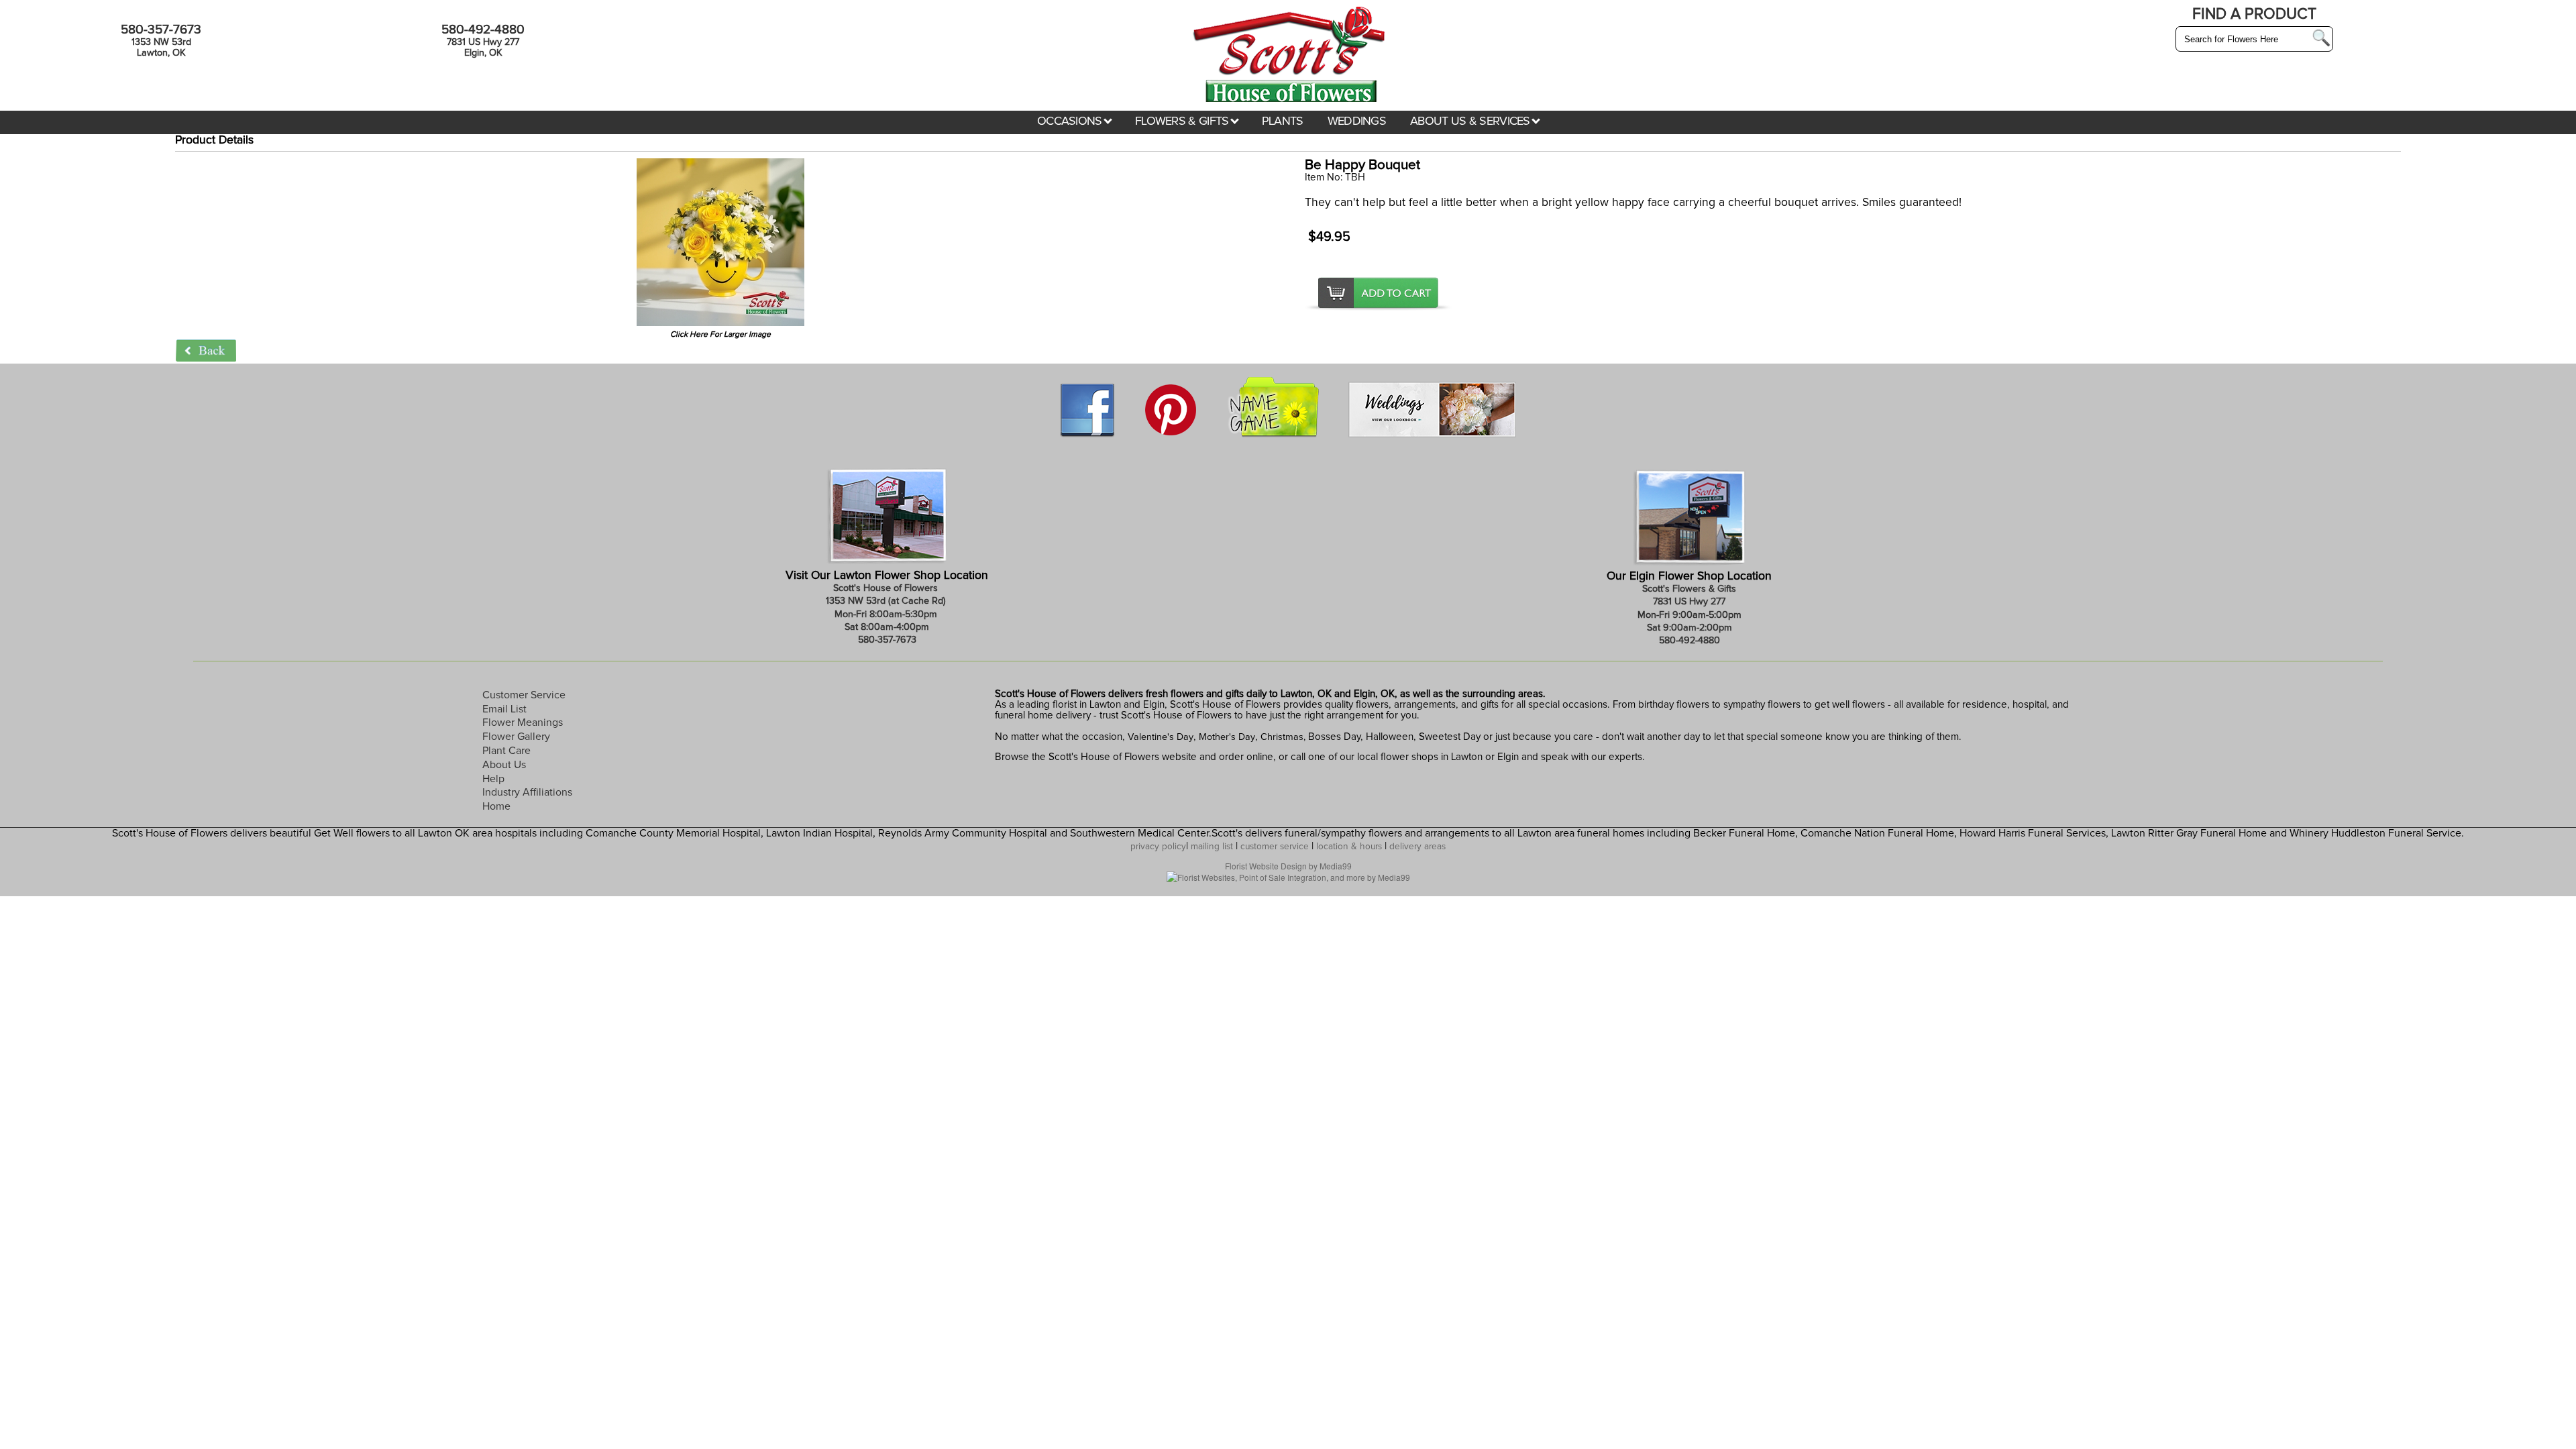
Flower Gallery (516, 737)
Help (493, 779)
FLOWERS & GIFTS (1183, 121)
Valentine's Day (1159, 737)
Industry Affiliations (527, 792)
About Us (504, 765)
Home (496, 806)
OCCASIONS (1071, 121)
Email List (504, 709)
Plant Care (506, 751)
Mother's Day (1227, 737)
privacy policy (1158, 847)
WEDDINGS (1357, 121)
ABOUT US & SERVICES (1471, 121)
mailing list (1212, 847)
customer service (1275, 847)
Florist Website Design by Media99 (1288, 866)
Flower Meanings (523, 722)
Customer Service (524, 695)
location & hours (1349, 847)
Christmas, (1283, 737)
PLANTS (1283, 121)
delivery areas (1417, 847)
